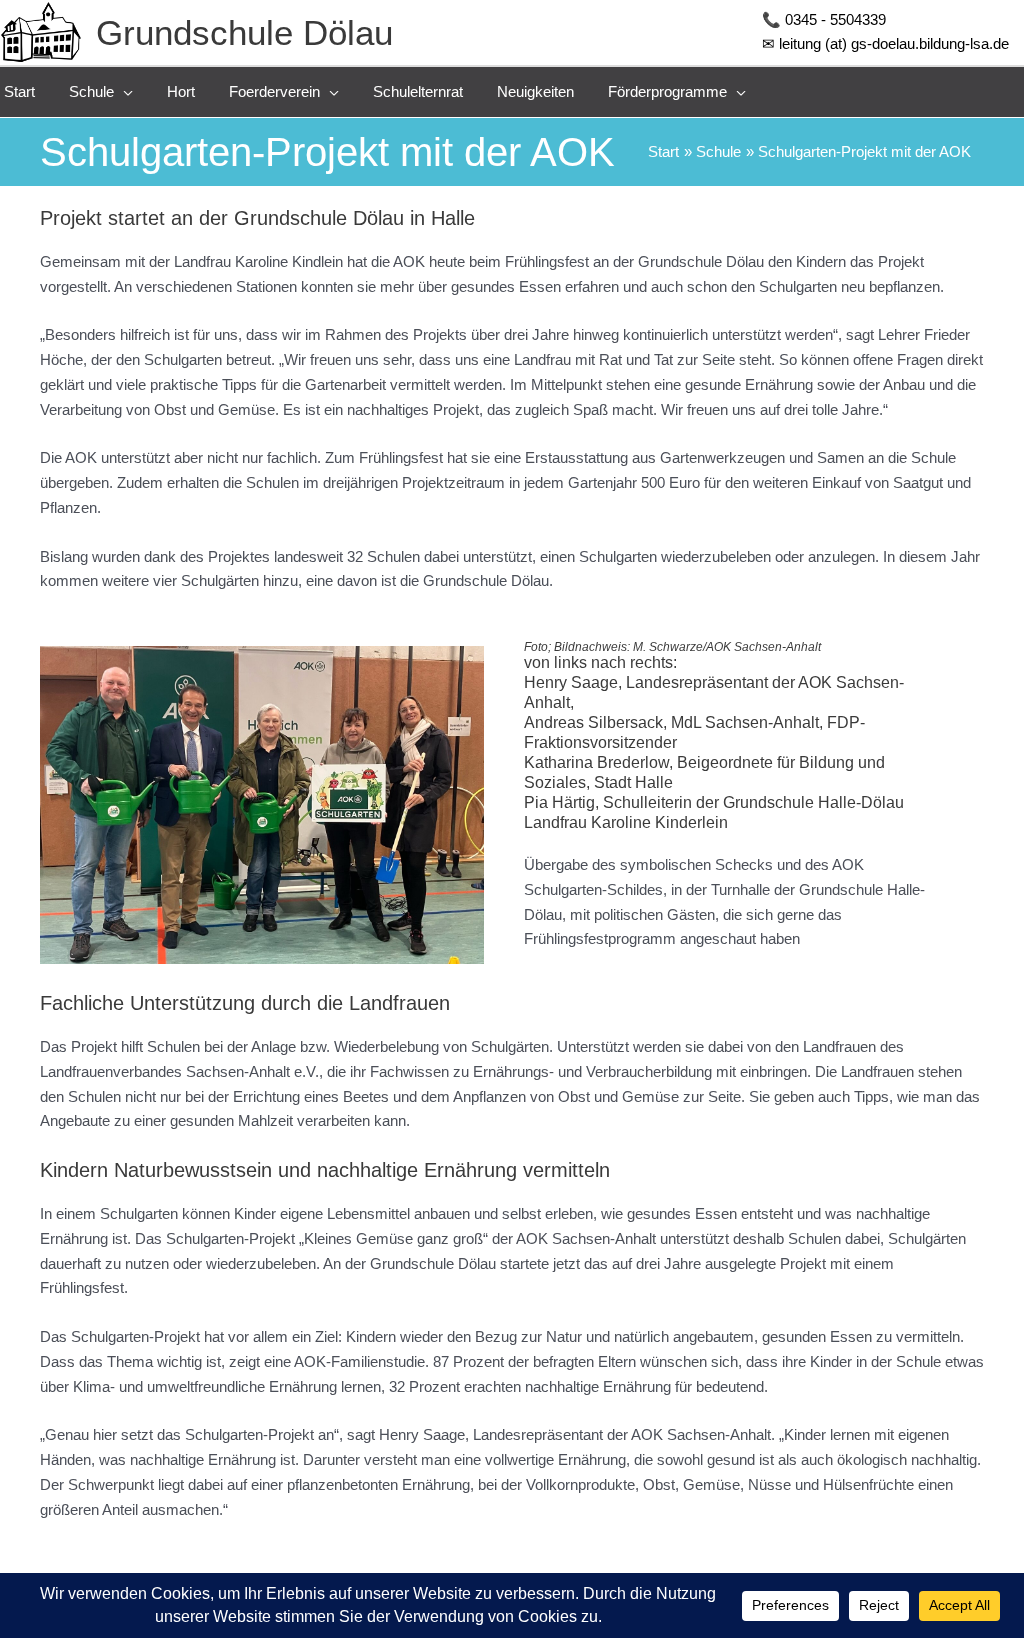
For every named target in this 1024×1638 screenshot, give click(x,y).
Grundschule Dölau (244, 32)
